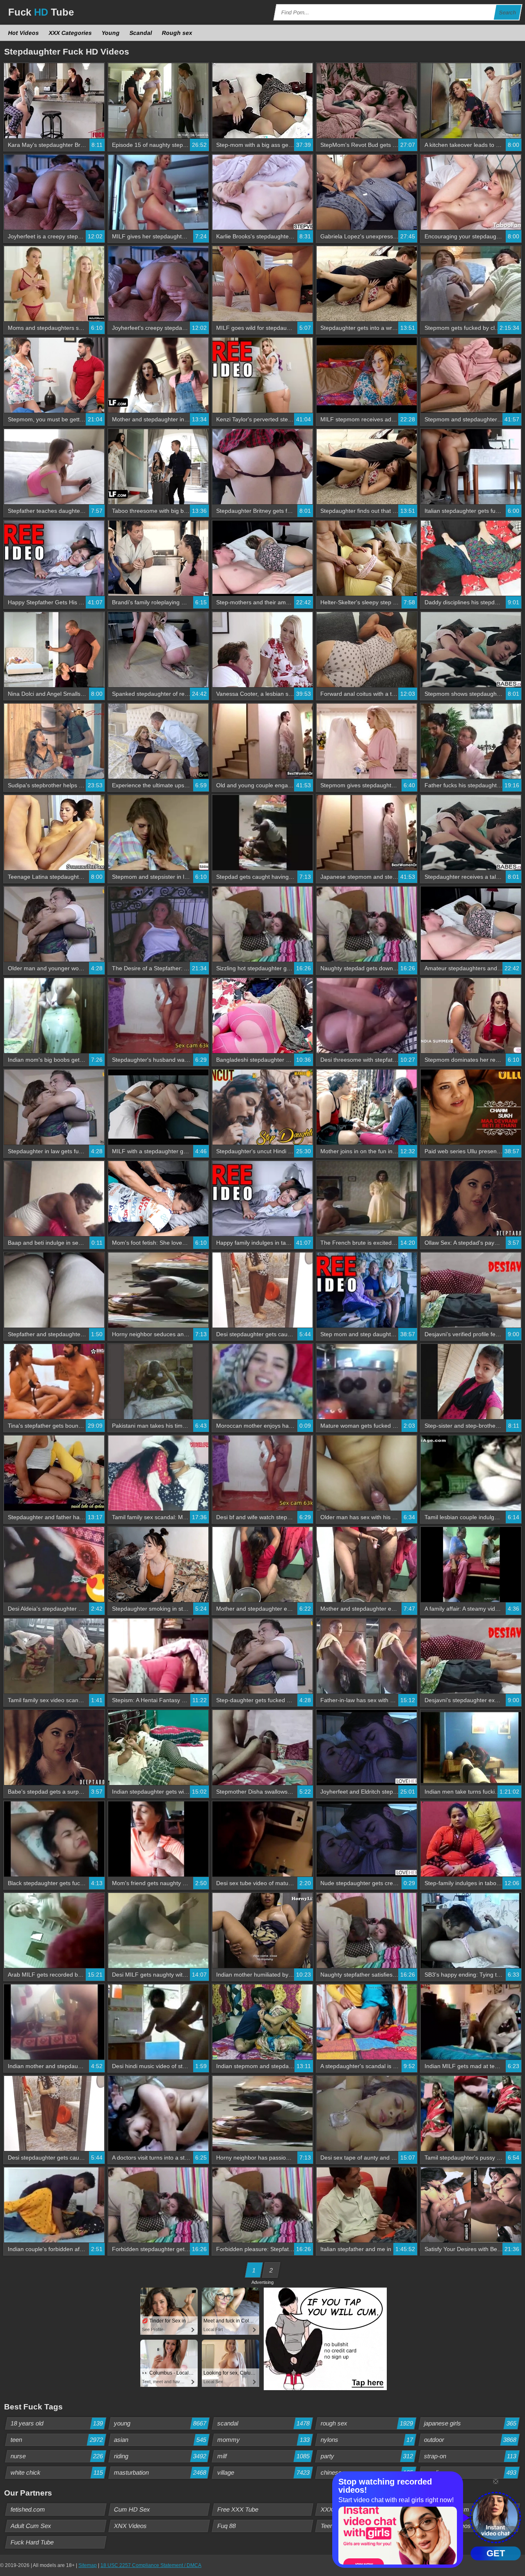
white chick (57, 2472)
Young (111, 33)
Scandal (141, 33)
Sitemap (88, 2565)
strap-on (470, 2456)
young (160, 2423)
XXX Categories (71, 33)
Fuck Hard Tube (32, 2542)
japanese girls (470, 2423)
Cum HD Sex (132, 2509)
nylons (367, 2440)
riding (160, 2456)
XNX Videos (131, 2526)
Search (508, 13)
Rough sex (177, 33)
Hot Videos (24, 33)
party (367, 2456)
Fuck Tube (41, 12)
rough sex (367, 2423)
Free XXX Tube (238, 2509)
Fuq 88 (227, 2526)
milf (264, 2456)
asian (160, 2440)
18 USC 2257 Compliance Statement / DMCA (151, 2565)
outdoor (470, 2440)
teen (57, 2440)
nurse (57, 2456)
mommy (264, 2440)
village (264, 2472)
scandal (264, 2423)
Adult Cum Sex (31, 2526)
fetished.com (28, 2509)
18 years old (57, 2423)
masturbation (160, 2472)
